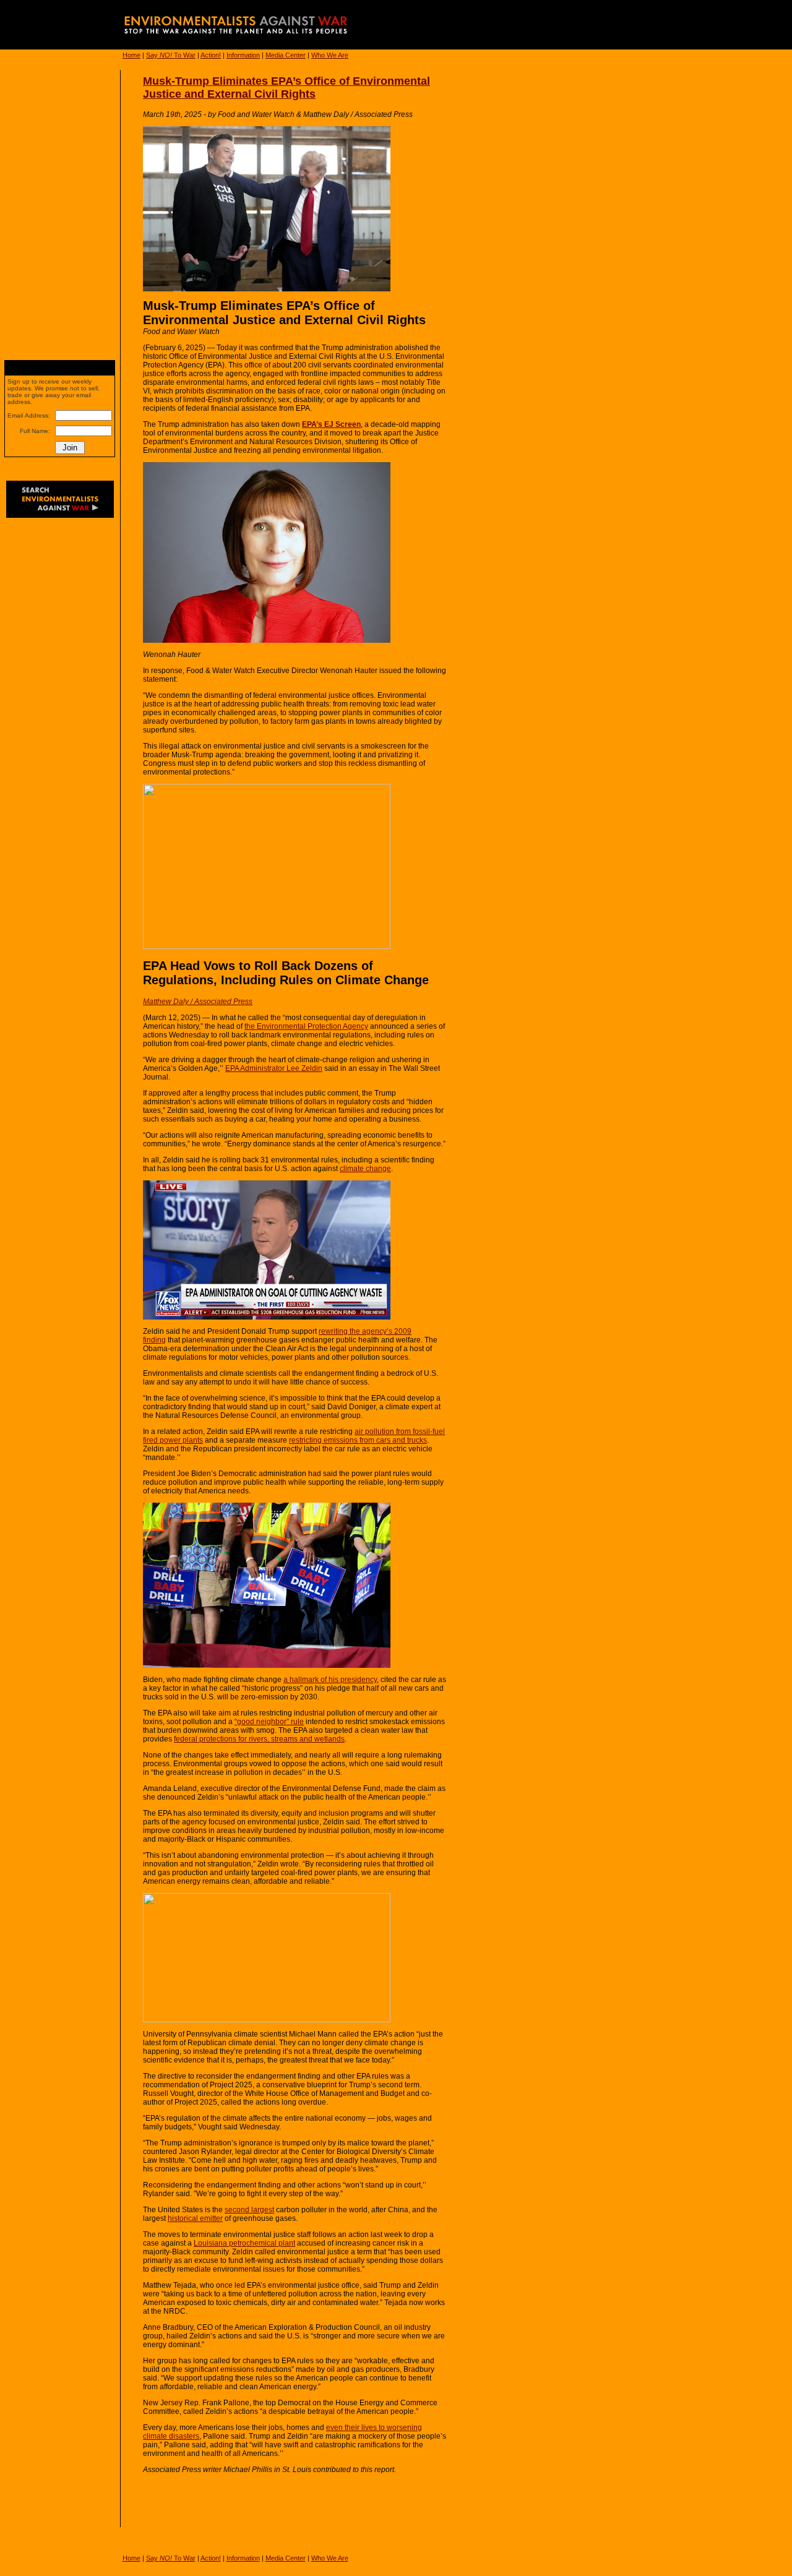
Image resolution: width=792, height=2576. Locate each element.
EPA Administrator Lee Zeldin (274, 1068)
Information (243, 55)
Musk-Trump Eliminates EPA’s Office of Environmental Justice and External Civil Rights (286, 88)
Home (131, 55)
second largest (249, 2210)
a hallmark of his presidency (330, 1680)
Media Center (286, 55)
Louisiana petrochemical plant (244, 2243)
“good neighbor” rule (269, 1722)
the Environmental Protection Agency (306, 1026)
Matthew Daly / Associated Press (198, 1002)
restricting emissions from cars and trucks (358, 1440)
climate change (365, 1169)
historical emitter (195, 2218)
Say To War (171, 55)
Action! (211, 55)
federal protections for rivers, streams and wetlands (259, 1739)
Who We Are (330, 55)
